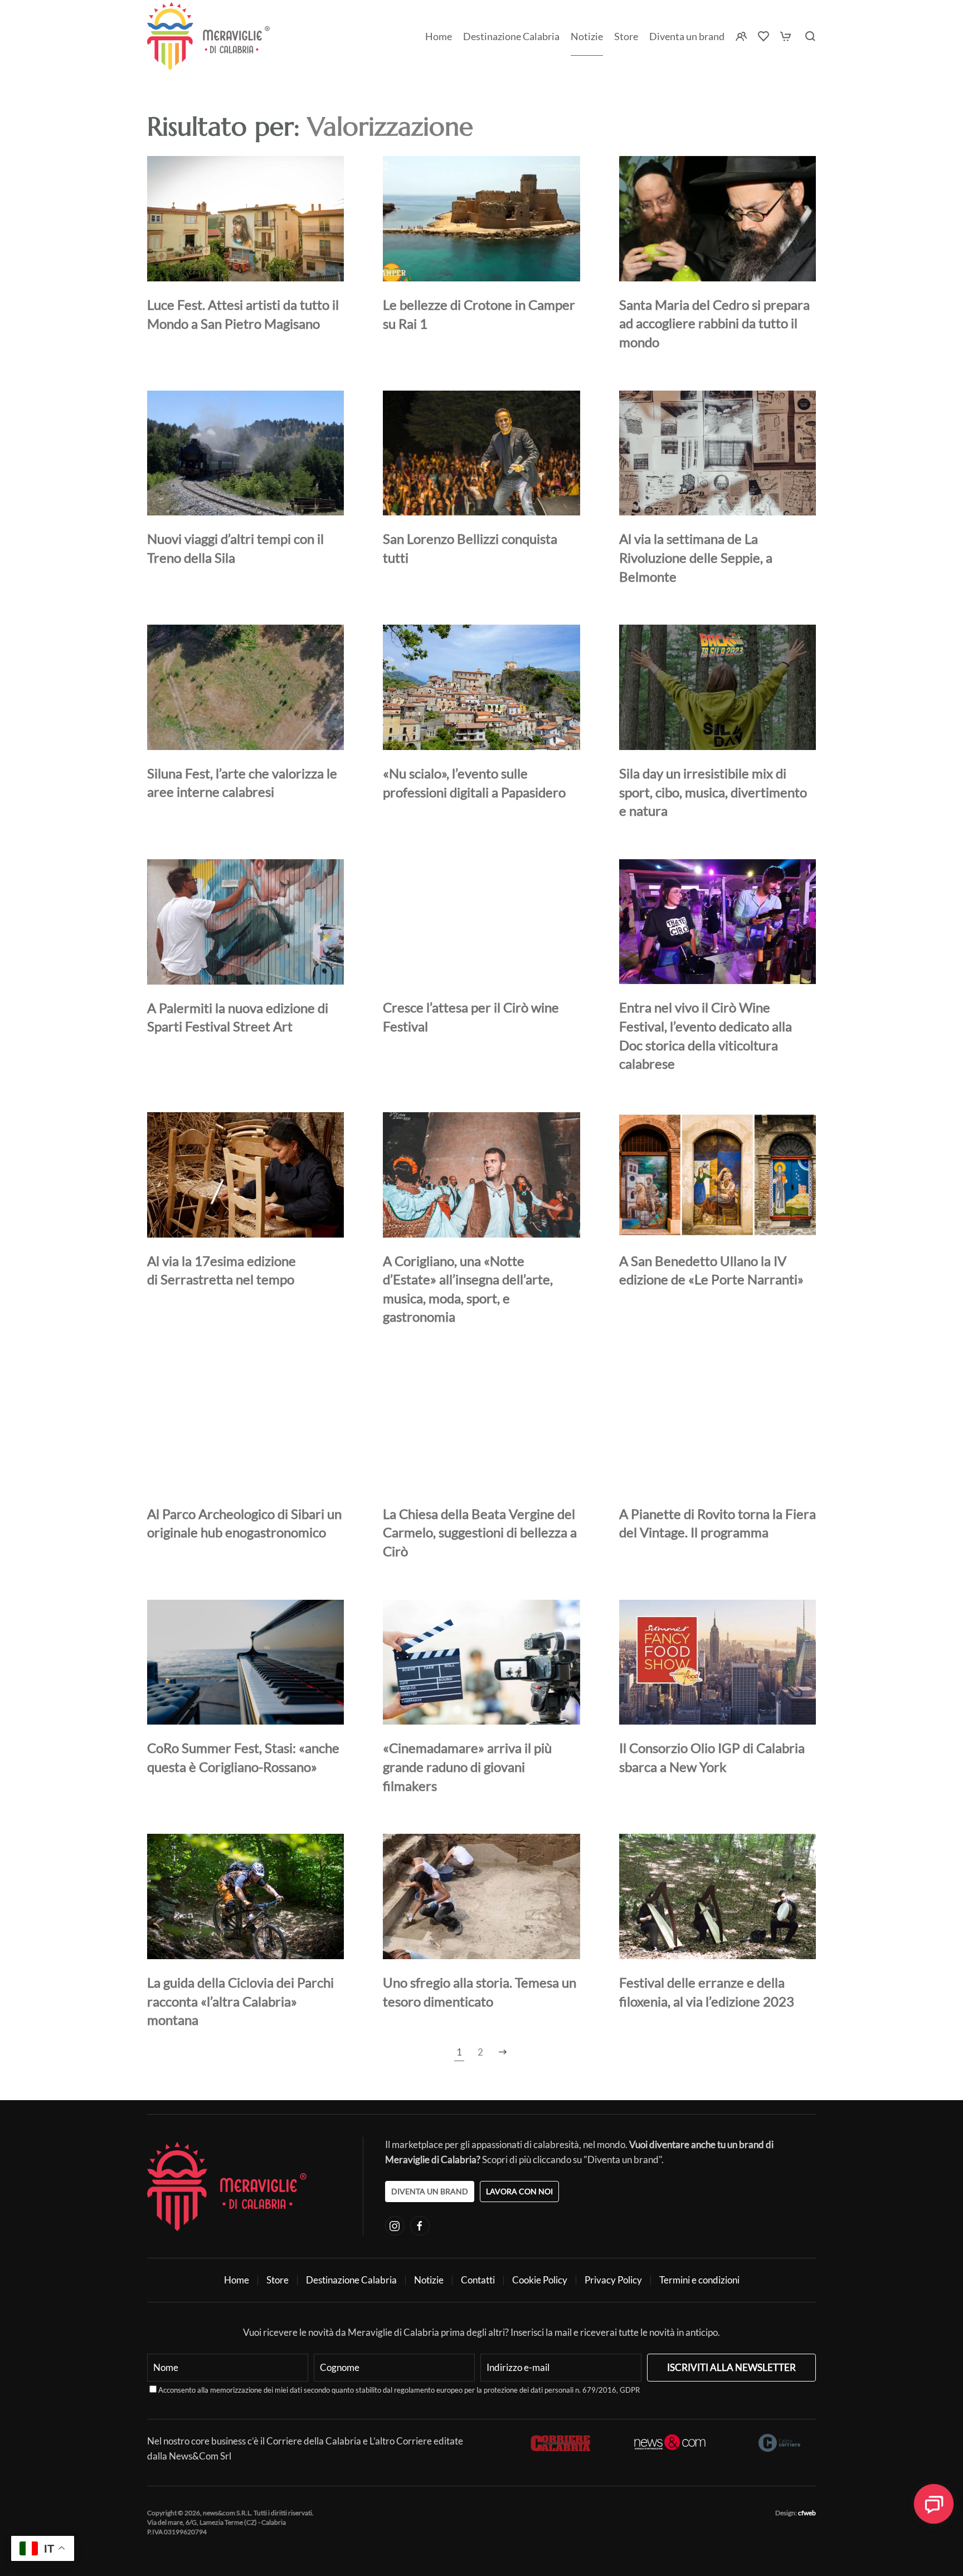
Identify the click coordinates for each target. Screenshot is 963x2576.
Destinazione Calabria (511, 36)
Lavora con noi (519, 2191)
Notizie (587, 36)
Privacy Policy (613, 2280)
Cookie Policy (540, 2280)
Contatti (478, 2280)
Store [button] (626, 36)
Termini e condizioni (699, 2280)
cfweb (807, 2513)
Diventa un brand (687, 36)
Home (439, 36)
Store (278, 2280)
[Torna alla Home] (208, 36)
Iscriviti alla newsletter (731, 2367)
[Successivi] (503, 2052)
